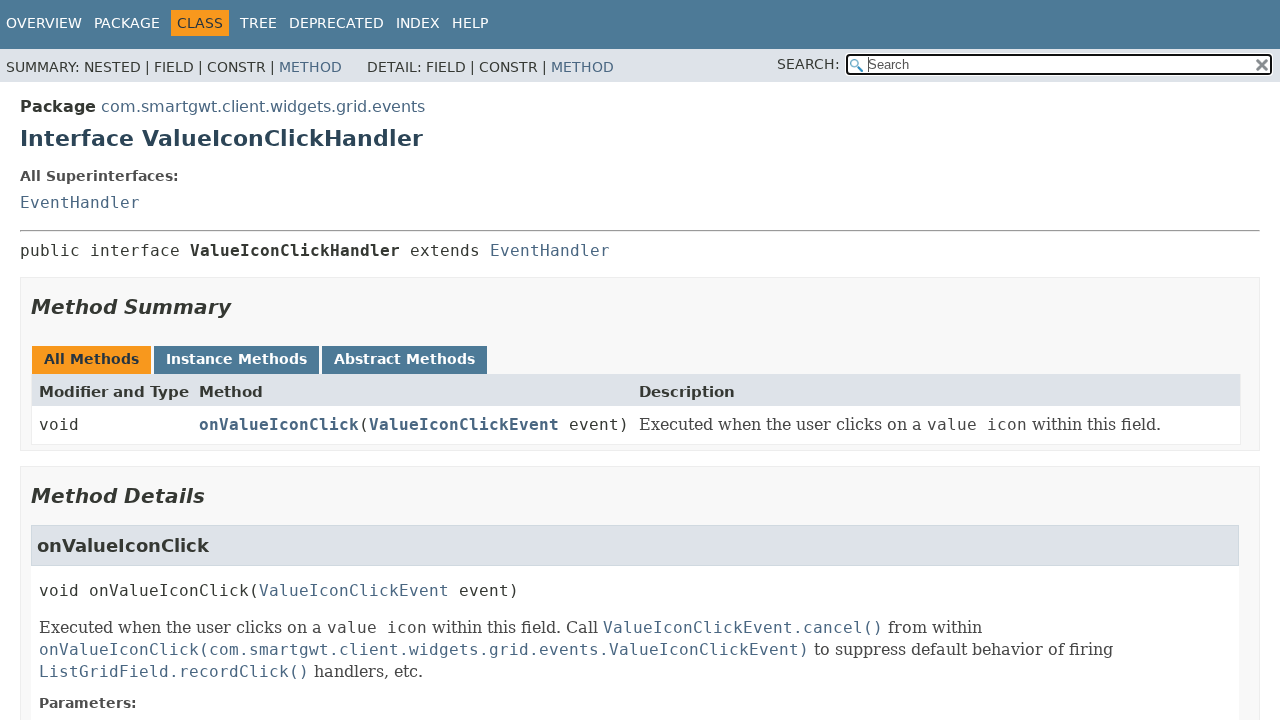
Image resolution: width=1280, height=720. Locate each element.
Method (310, 67)
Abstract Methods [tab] (404, 359)
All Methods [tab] (91, 359)
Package (127, 23)
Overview (44, 23)
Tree (258, 23)
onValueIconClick (279, 424)
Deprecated (336, 23)
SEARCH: (808, 64)
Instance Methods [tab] (236, 359)
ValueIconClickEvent (464, 424)
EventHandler (80, 202)
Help (470, 23)
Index (418, 23)
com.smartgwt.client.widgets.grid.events (263, 106)
